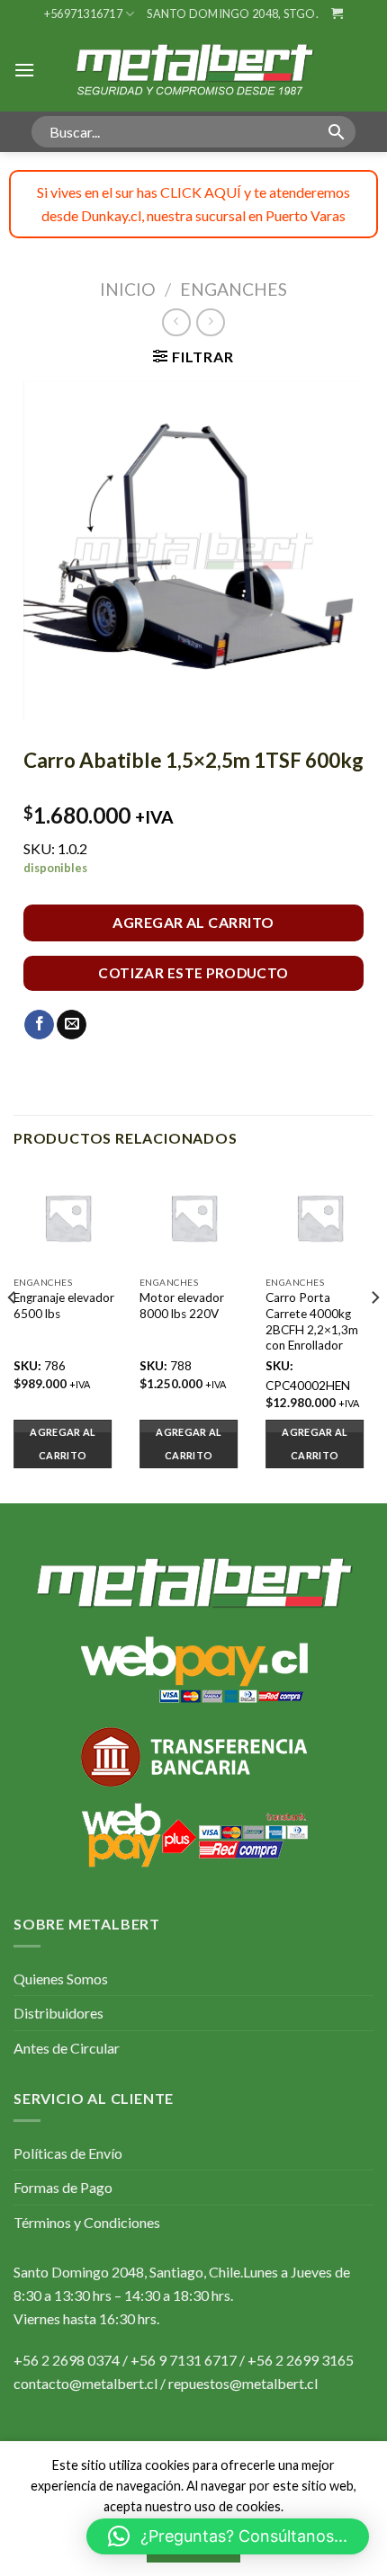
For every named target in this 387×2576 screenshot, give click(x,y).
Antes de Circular (67, 2048)
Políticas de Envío (68, 2153)
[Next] (374, 1333)
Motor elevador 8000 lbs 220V (182, 1306)
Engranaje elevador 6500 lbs (64, 1306)
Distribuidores (58, 2013)
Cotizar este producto (193, 973)
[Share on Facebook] (39, 1025)
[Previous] (13, 1333)
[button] (228, 2536)
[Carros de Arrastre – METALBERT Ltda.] (193, 69)
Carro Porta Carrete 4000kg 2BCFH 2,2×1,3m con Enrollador (312, 1321)
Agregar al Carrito (193, 922)
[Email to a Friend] (72, 1025)
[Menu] (24, 70)
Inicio (128, 289)
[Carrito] (337, 13)
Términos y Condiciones (87, 2222)
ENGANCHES (234, 289)
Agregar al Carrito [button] (62, 1444)
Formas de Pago (63, 2187)
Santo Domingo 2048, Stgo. (232, 13)
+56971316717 (83, 13)
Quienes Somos (61, 1979)
